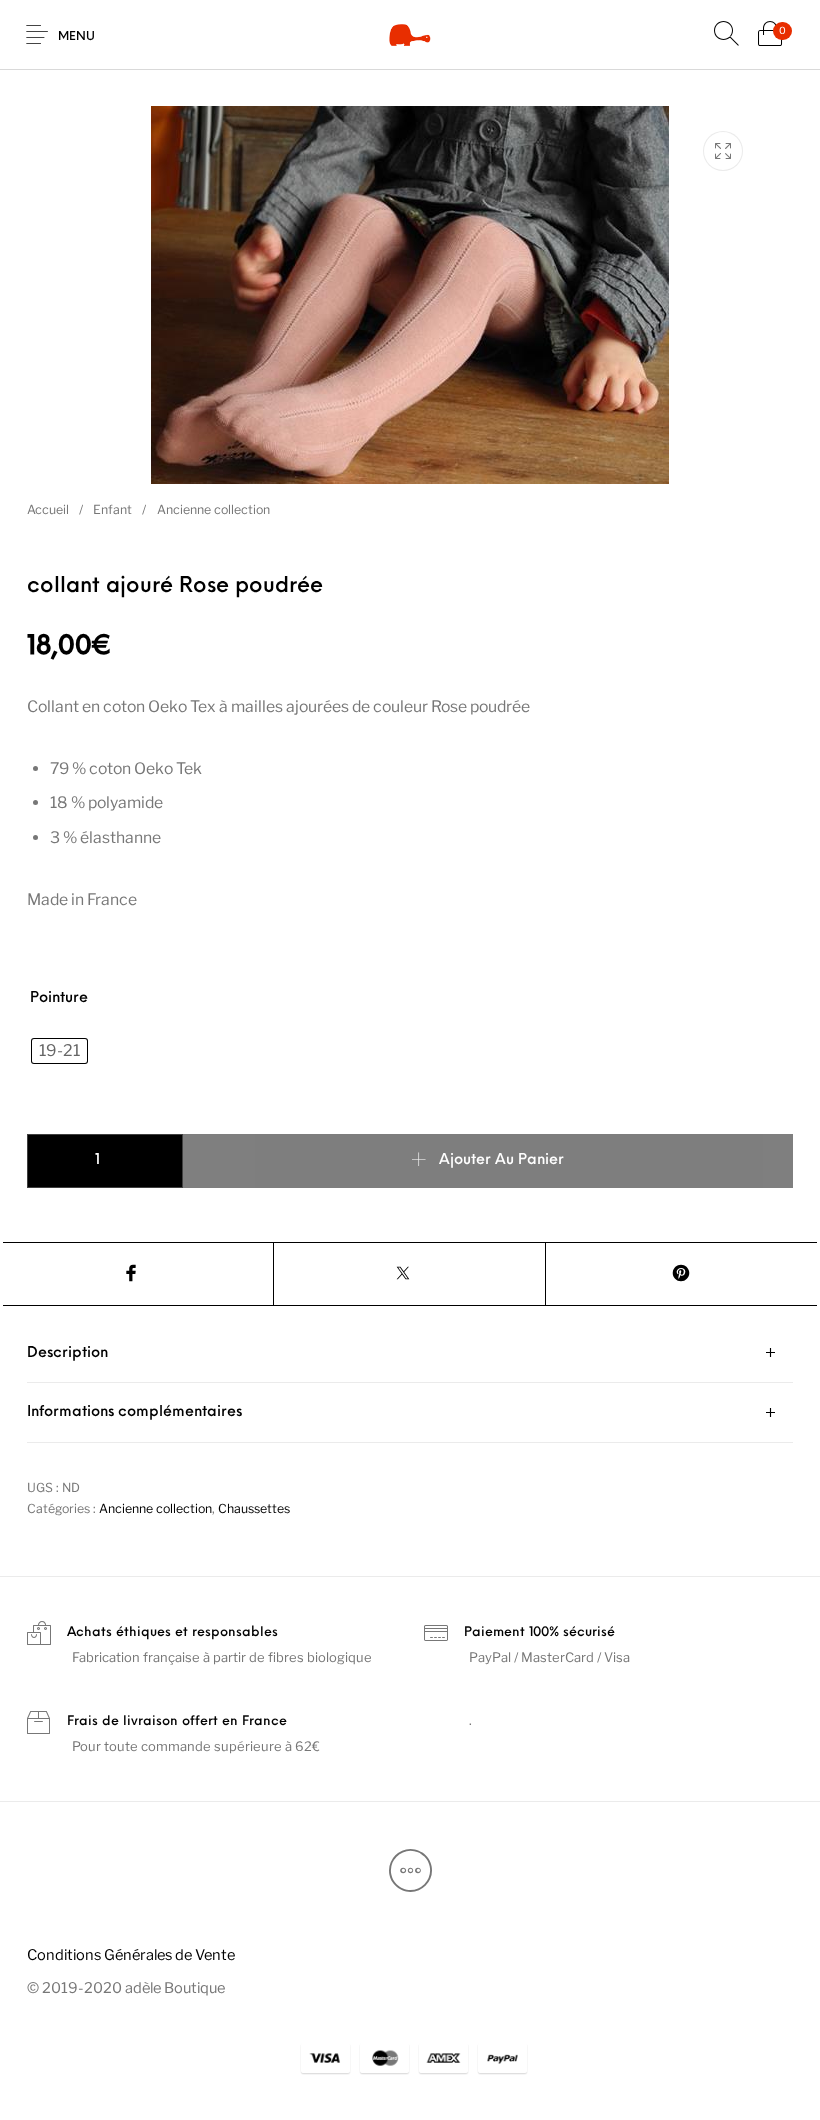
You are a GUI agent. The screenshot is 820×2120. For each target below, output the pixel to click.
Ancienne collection (213, 509)
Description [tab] (67, 1353)
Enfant (112, 509)
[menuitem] (130, 1955)
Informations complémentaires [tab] (134, 1412)
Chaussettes (254, 1508)
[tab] (410, 1354)
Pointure (59, 998)
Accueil (48, 509)
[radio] (59, 1051)
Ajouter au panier (501, 1161)
